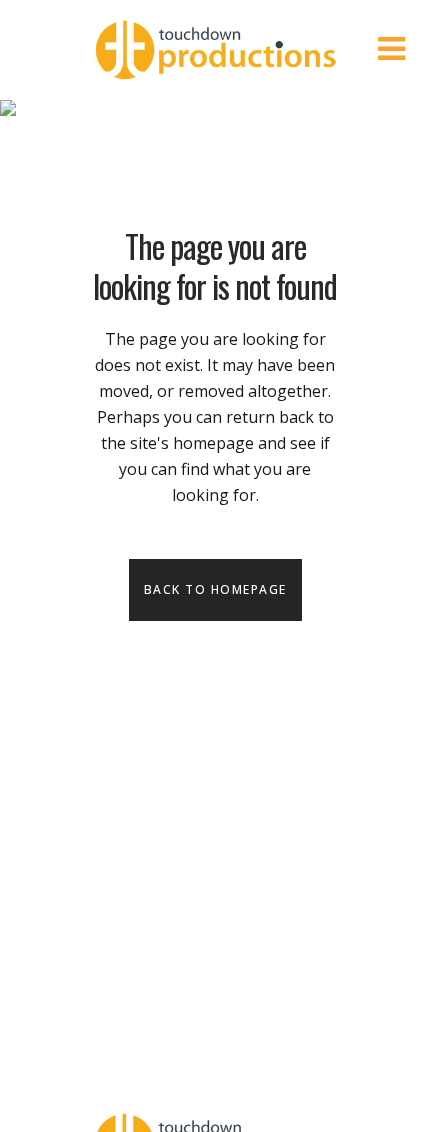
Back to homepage (215, 589)
